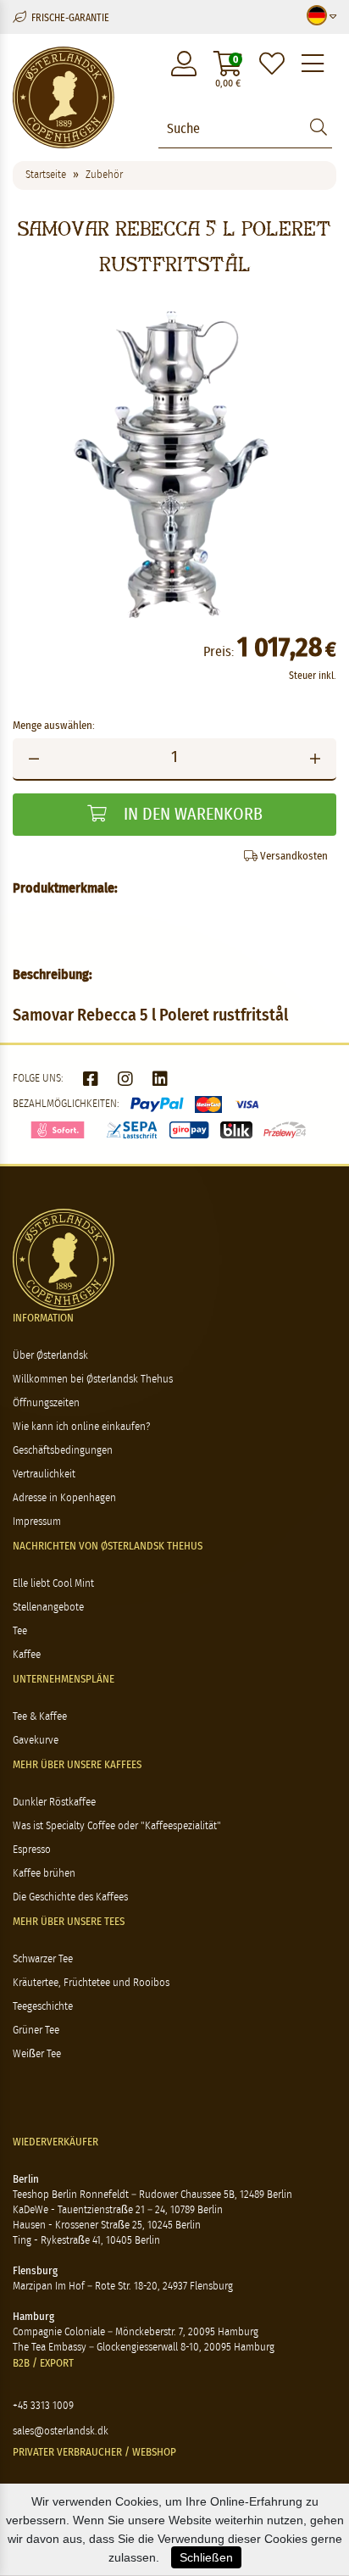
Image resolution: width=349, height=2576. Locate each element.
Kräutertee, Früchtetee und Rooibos (91, 1983)
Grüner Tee (36, 2031)
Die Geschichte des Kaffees (70, 1897)
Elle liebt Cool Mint (53, 1584)
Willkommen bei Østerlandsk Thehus (93, 1380)
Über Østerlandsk (50, 1356)
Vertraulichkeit (44, 1474)
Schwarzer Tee (43, 1959)
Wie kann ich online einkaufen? (81, 1427)
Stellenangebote (48, 1608)
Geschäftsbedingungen (63, 1451)
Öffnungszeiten (46, 1403)
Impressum (37, 1522)
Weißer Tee (37, 2054)
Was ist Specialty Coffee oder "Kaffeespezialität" (117, 1826)
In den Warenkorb (191, 815)
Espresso (32, 1850)
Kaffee (27, 1655)
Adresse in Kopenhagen (64, 1498)
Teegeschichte (43, 2007)
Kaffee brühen (44, 1874)
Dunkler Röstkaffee (54, 1803)
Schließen (206, 2557)
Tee (20, 1631)
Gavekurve (36, 1741)
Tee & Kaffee (40, 1717)
